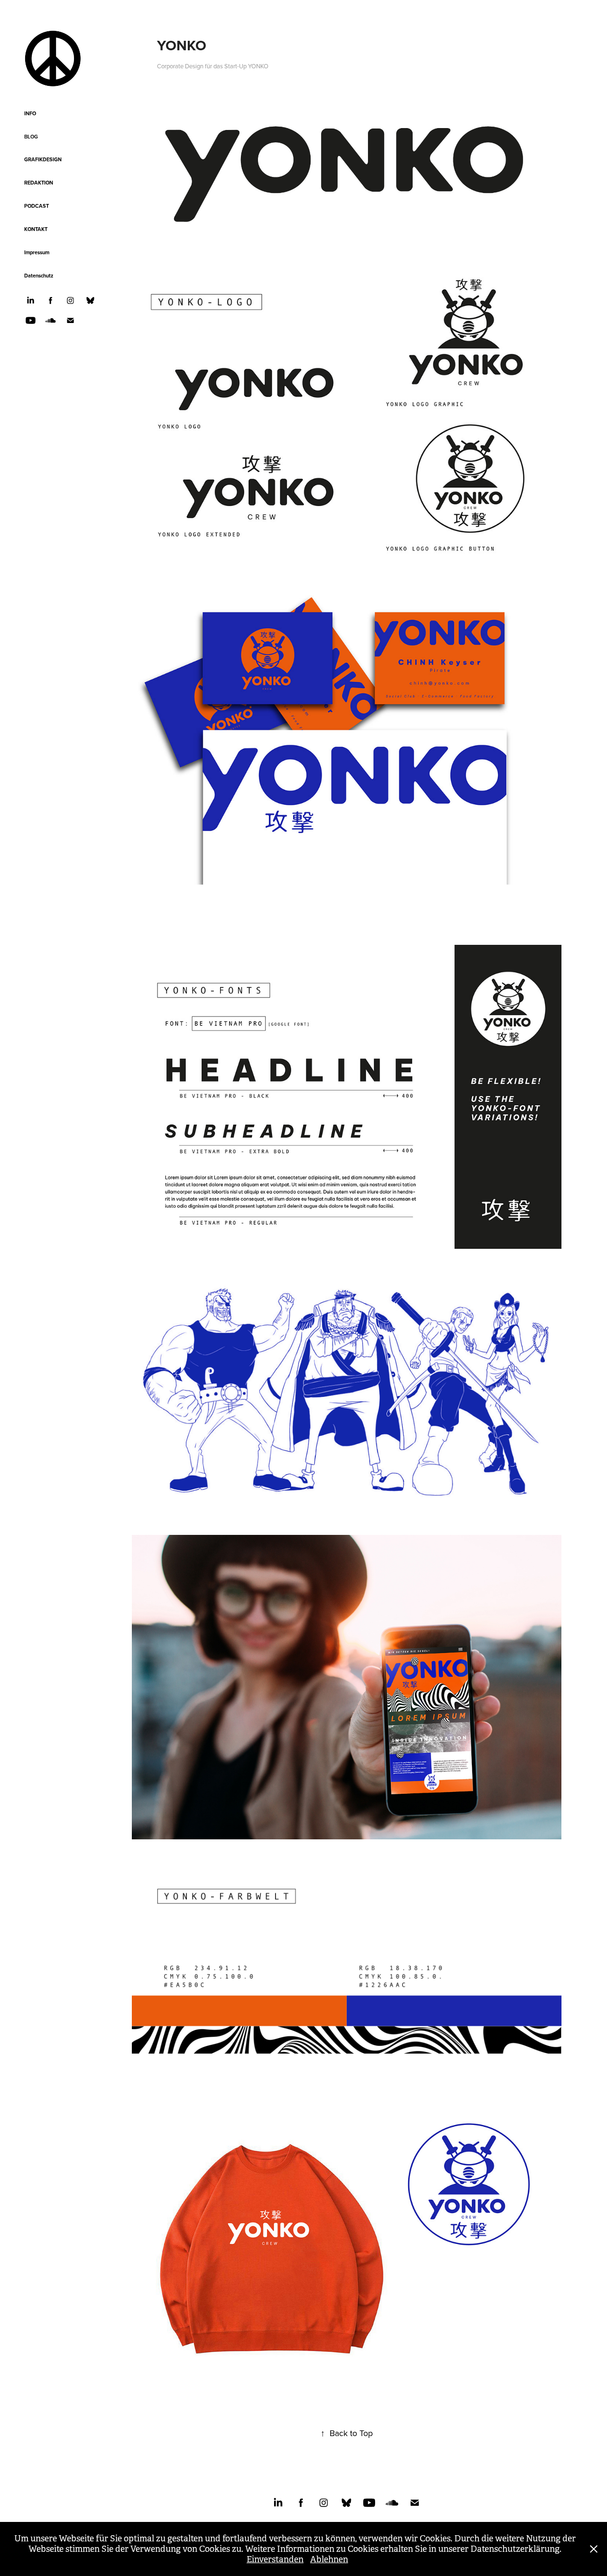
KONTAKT (36, 229)
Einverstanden (275, 2559)
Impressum (37, 252)
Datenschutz (39, 276)
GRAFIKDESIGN (43, 159)
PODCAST (37, 206)
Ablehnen (329, 2559)
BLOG (31, 137)
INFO (30, 113)
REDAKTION (39, 183)
